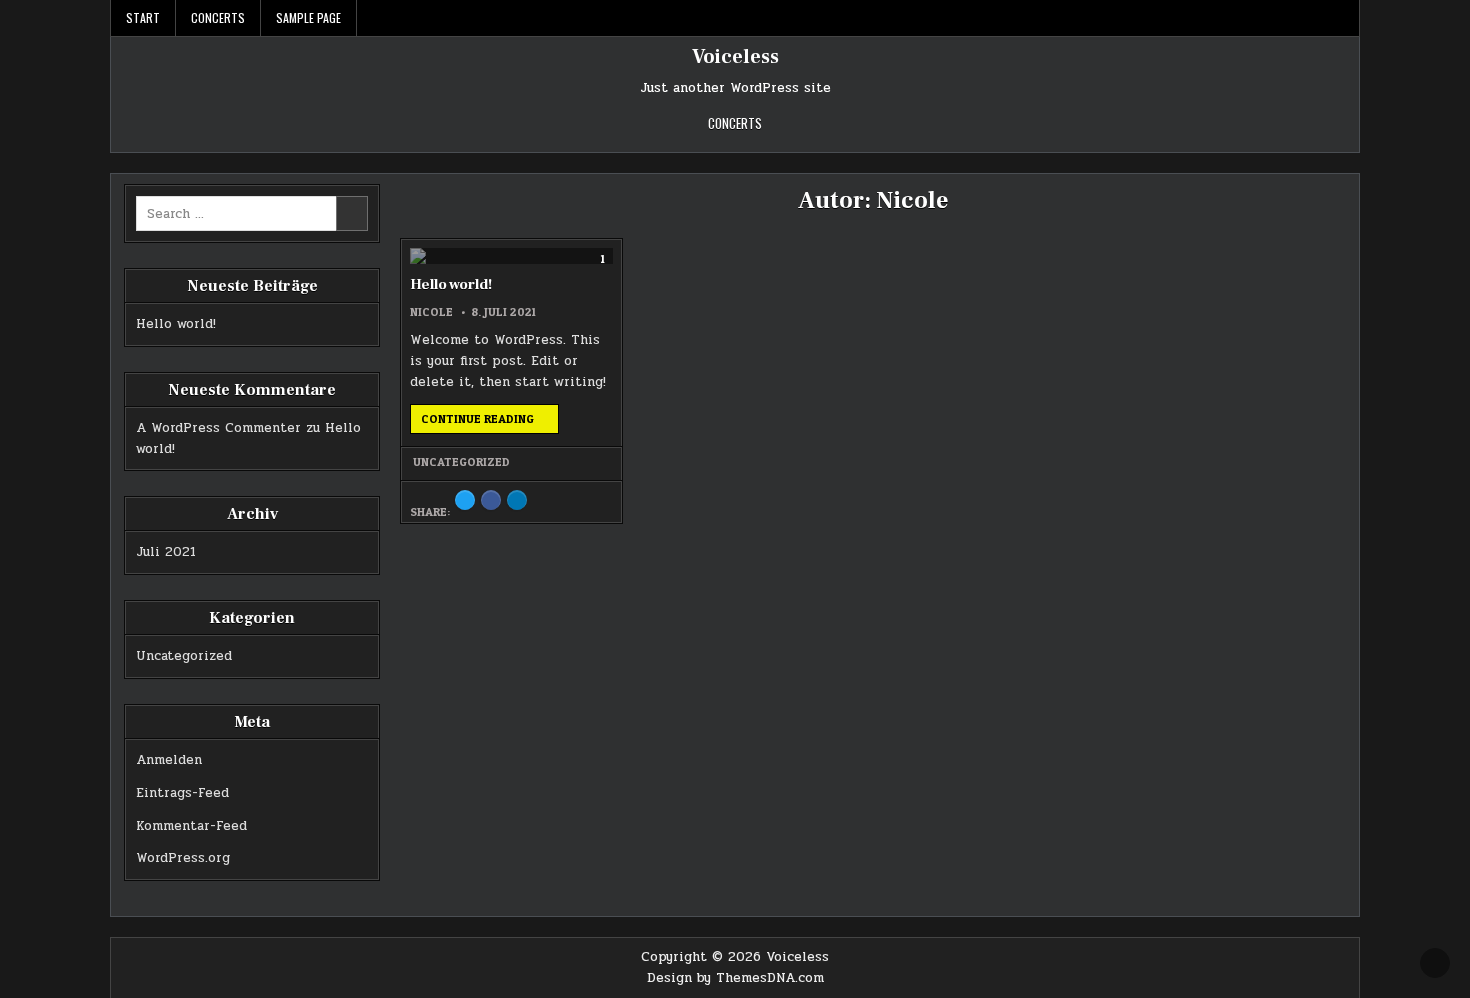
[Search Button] (1344, 18)
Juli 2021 (166, 552)
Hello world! (451, 284)
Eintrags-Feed (182, 793)
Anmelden (169, 760)
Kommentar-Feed (191, 826)
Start (143, 17)
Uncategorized (461, 462)
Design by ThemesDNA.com (735, 978)
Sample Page (308, 17)
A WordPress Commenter (218, 428)
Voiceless (735, 57)
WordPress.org (183, 858)
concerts (218, 17)
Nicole (431, 312)
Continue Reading (490, 422)
